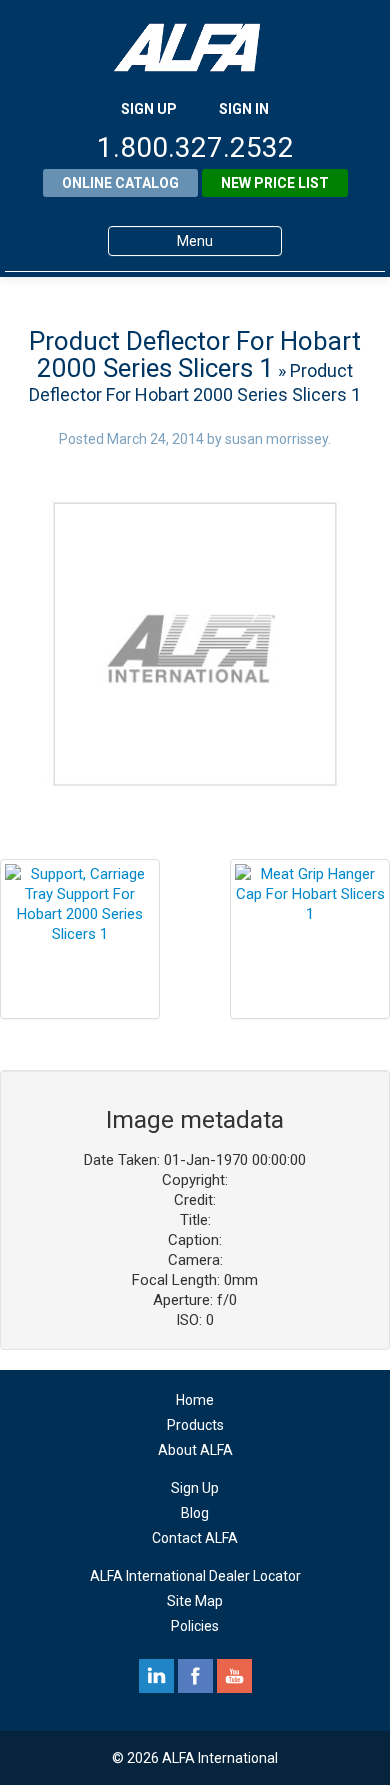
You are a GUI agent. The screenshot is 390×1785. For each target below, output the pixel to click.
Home (195, 1400)
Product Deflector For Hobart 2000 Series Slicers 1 (195, 354)
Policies (195, 1626)
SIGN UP (149, 109)
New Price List (275, 183)
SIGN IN (244, 109)
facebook (195, 1676)
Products (195, 1425)
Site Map (195, 1601)
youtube (234, 1676)
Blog (195, 1513)
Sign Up (195, 1488)
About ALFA (195, 1450)
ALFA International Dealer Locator (195, 1576)
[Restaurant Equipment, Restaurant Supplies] (195, 47)
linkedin (156, 1676)
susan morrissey (276, 439)
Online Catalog (120, 183)
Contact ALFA (195, 1538)
